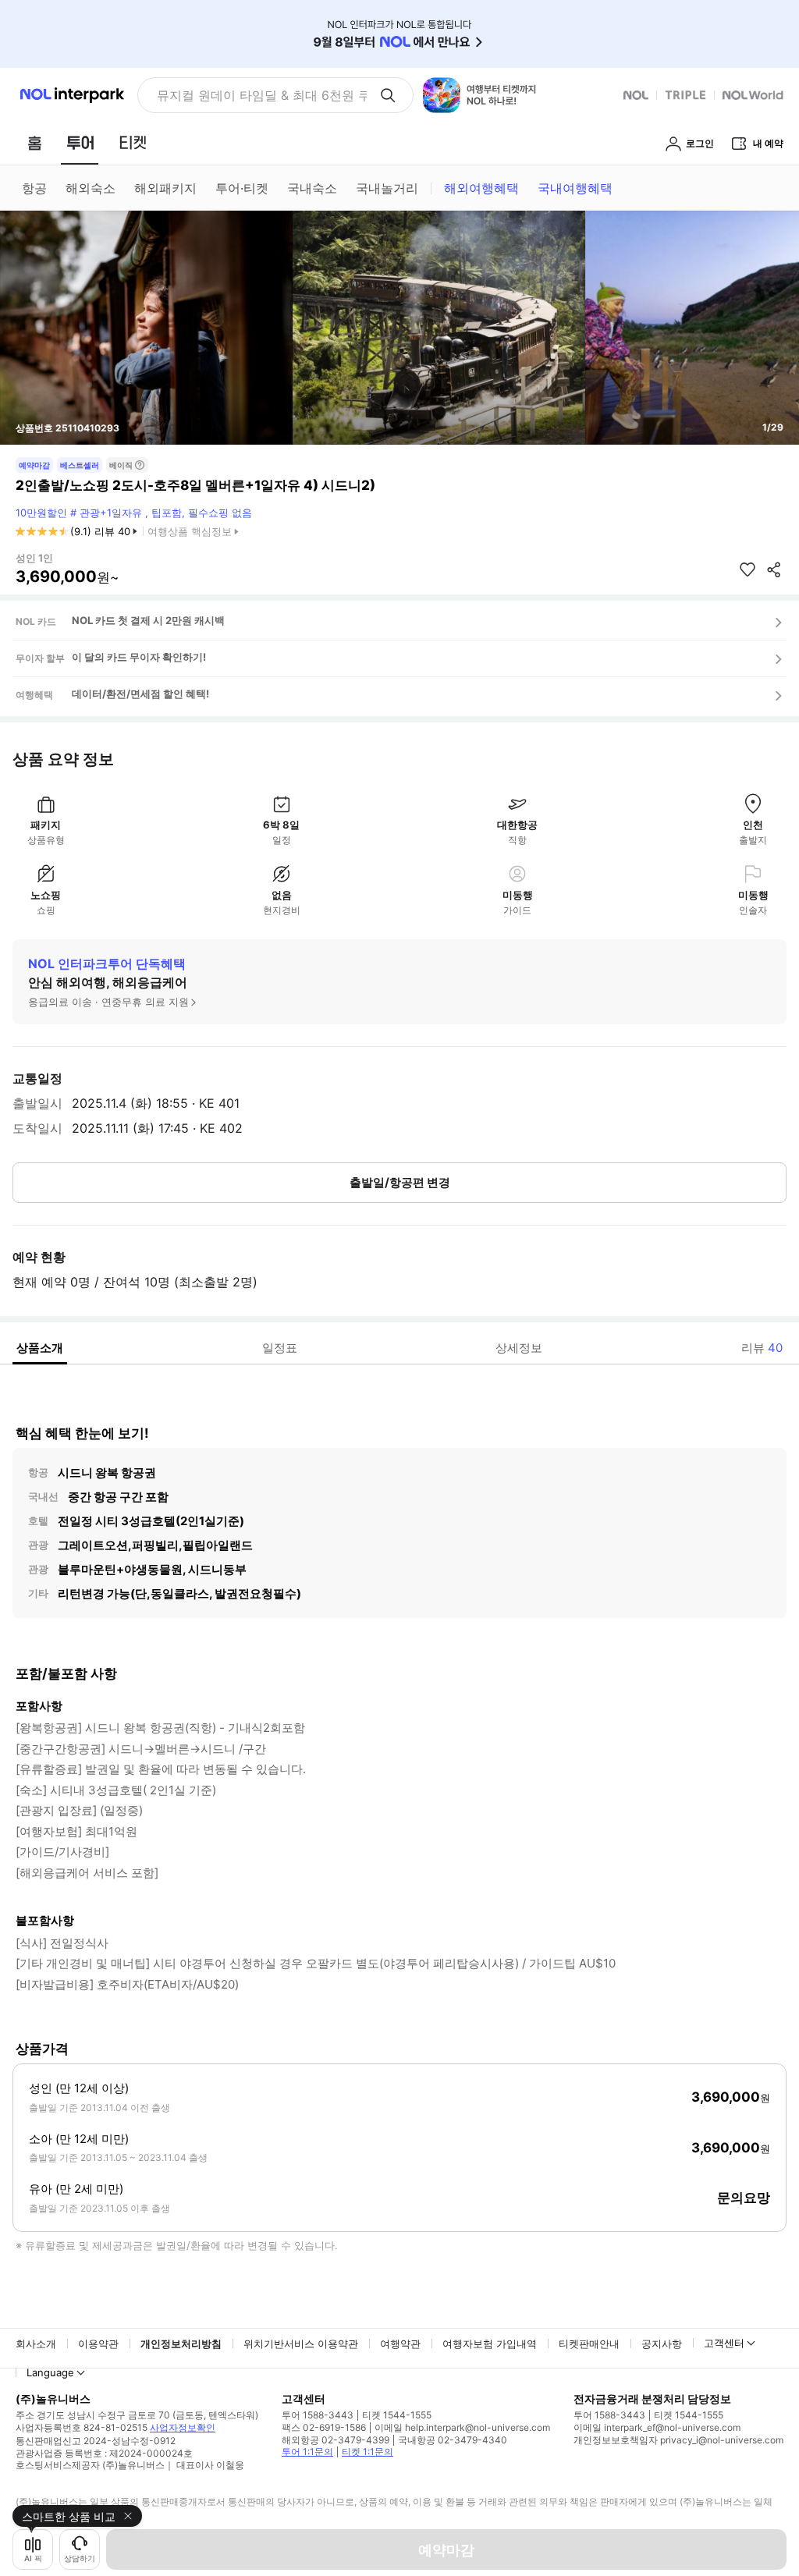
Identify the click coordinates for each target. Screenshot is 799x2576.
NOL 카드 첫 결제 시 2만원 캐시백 (148, 620)
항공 (34, 188)
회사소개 (36, 2344)
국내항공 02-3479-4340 (453, 2440)
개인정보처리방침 (181, 2344)
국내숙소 (312, 188)
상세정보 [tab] (519, 1348)
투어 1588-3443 (318, 2415)
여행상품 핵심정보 (190, 531)
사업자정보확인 (183, 2427)
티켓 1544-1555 (397, 2415)
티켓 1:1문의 (368, 2452)
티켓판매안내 (589, 2344)
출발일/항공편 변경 (400, 1182)
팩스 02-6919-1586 (324, 2427)
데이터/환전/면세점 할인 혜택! (140, 694)
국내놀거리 (387, 188)
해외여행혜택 (481, 188)
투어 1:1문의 (307, 2452)
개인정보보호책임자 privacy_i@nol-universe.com (678, 2440)
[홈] (34, 143)
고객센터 (724, 2343)
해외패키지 (165, 188)
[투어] (80, 143)
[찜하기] (748, 569)
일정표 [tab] (280, 1348)
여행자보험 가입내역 (490, 2344)
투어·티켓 (242, 188)
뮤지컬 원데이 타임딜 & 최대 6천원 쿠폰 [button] (262, 95)
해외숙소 (91, 188)
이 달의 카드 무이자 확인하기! (139, 657)
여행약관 (400, 2344)
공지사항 (662, 2344)
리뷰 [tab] (762, 1348)
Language (50, 2372)
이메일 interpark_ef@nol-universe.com (657, 2427)
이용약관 (98, 2344)
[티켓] (133, 143)
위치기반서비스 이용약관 (301, 2344)
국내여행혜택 (575, 188)
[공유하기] (774, 569)
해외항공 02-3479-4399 (336, 2440)
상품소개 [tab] (40, 1348)
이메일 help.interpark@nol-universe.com (462, 2427)
